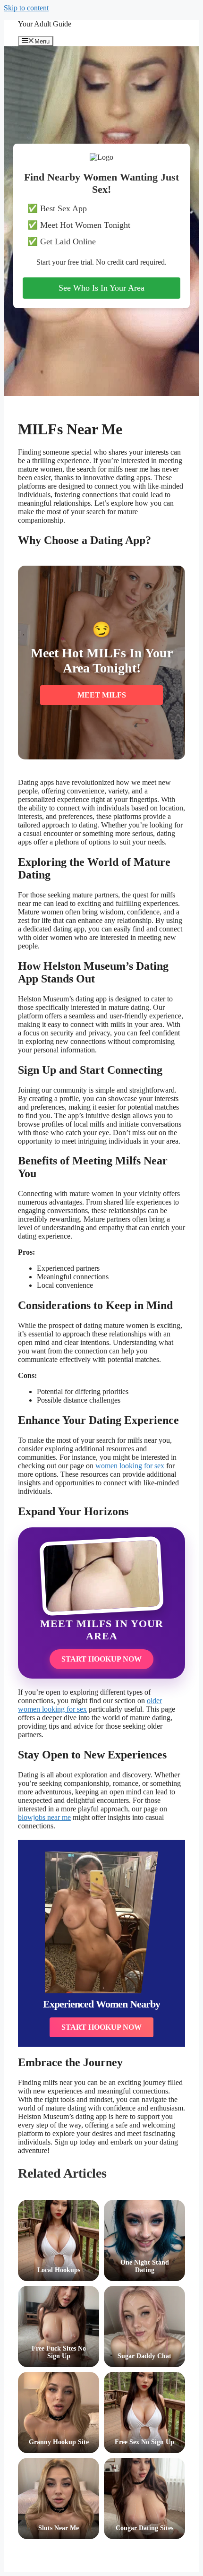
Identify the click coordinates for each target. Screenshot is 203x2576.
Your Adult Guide (45, 24)
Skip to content (26, 8)
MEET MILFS (102, 695)
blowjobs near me (44, 1817)
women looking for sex (130, 1466)
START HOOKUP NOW (101, 1659)
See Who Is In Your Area (101, 288)
